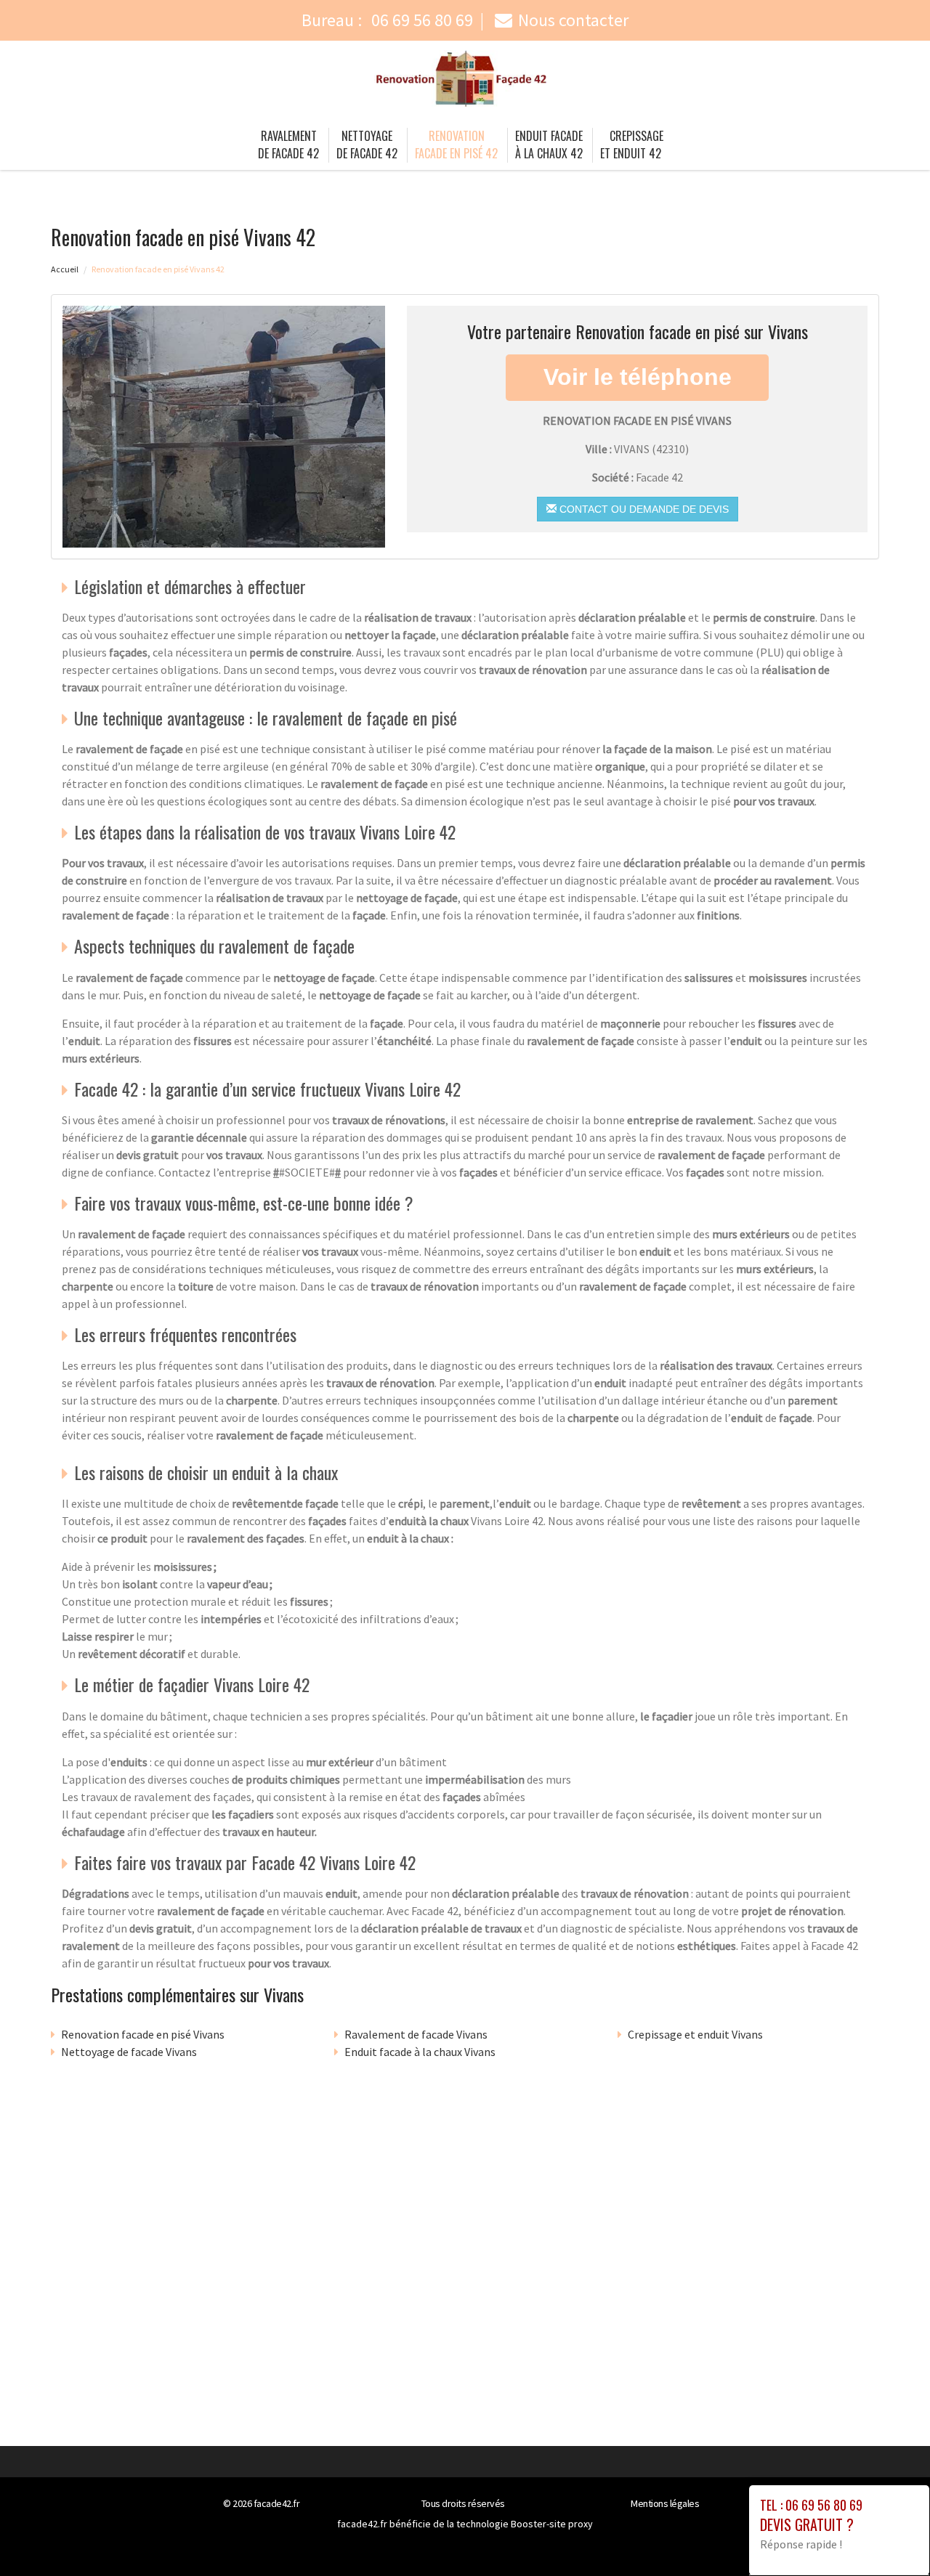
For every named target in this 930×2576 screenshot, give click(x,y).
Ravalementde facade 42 (288, 145)
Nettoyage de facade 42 (367, 145)
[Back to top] (890, 2536)
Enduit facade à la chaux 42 (549, 145)
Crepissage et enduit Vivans (695, 2034)
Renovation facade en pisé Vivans (143, 2034)
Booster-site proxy (552, 2524)
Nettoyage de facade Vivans (129, 2052)
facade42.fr (277, 2503)
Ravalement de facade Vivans (416, 2034)
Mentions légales (665, 2503)
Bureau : (387, 20)
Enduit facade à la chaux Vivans (420, 2052)
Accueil (65, 269)
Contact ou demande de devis (643, 509)
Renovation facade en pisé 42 (456, 145)
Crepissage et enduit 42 (632, 145)
